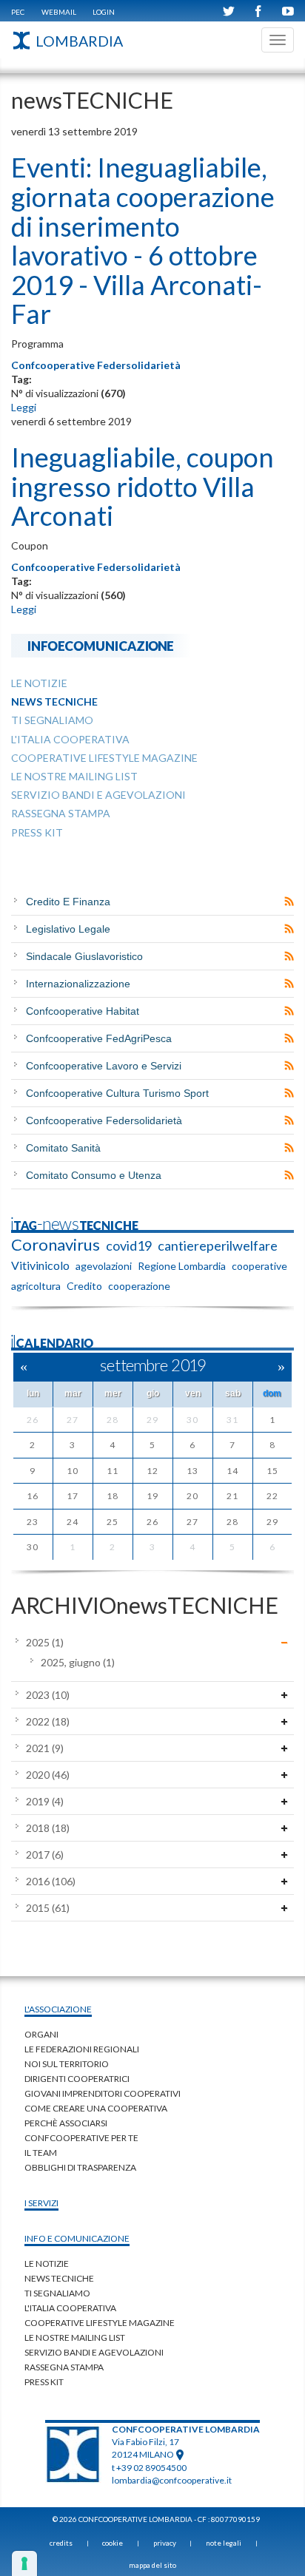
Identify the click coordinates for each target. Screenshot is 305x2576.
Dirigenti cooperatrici (77, 2079)
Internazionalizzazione (78, 984)
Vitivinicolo (40, 1265)
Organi (41, 2034)
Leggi (24, 407)
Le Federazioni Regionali (82, 2049)
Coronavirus (56, 1245)
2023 (48, 1695)
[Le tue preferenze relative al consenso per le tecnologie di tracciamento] (24, 2563)
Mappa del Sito (152, 2565)
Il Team (41, 2153)
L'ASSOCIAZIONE (58, 2009)
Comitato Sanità (63, 1148)
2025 (45, 1642)
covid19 (129, 1245)
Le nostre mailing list (75, 2337)
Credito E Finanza (68, 902)
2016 (51, 1881)
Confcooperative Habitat (83, 1011)
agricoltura (36, 1286)
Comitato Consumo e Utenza (94, 1175)
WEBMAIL (59, 12)
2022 (48, 1721)
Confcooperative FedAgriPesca (99, 1038)
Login (104, 12)
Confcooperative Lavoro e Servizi (104, 1066)
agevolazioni (104, 1266)
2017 (45, 1855)
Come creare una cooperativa (96, 2108)
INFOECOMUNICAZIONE (101, 645)
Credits (61, 2543)
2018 (48, 1828)
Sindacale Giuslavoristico (84, 956)
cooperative (259, 1266)
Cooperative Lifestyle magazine (100, 2323)
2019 (45, 1801)
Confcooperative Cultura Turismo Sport (117, 1093)
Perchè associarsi (66, 2123)
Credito (84, 1286)
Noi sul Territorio (67, 2064)
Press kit (44, 2382)
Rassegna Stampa (64, 2367)
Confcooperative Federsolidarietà (96, 365)
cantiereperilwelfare (218, 1245)
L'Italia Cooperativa (70, 2308)
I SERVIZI (41, 2203)
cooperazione (139, 1286)
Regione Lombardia (182, 1266)
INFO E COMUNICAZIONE (77, 2238)
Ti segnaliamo (57, 2293)
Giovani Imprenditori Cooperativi (103, 2093)
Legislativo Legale (68, 929)
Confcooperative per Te (81, 2138)
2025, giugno (78, 1662)
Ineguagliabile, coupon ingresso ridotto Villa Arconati (143, 486)
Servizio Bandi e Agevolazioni (94, 2352)
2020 (48, 1775)
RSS (289, 902)
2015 (48, 1908)
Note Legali (224, 2543)
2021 (45, 1748)
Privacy (165, 2543)
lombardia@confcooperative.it (172, 2480)
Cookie (113, 2543)
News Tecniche (59, 2278)
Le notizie (47, 2264)
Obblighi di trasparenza (80, 2167)
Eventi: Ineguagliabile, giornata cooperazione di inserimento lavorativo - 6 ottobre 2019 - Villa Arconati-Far (143, 240)
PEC (18, 12)
